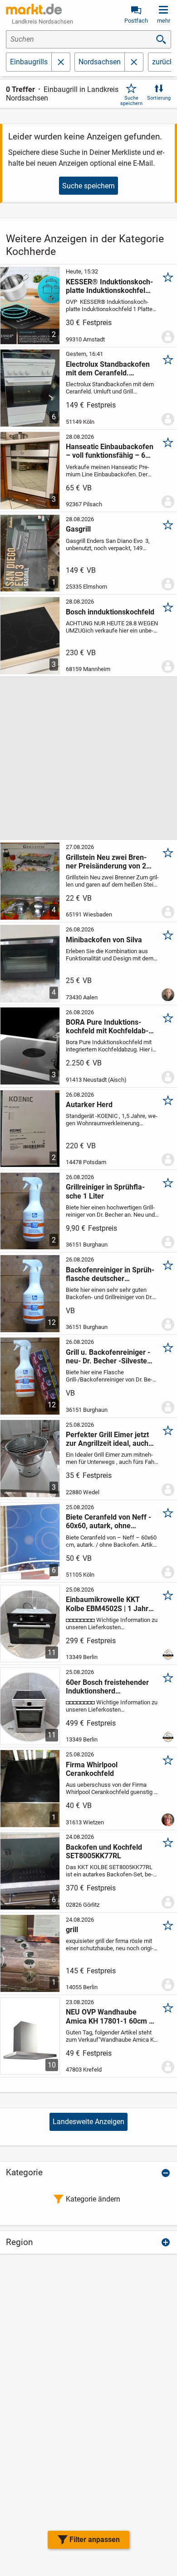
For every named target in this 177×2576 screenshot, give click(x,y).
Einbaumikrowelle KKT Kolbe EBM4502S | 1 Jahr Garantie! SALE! (107, 1604)
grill (72, 1930)
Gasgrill (78, 529)
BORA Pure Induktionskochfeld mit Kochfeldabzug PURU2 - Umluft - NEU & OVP (109, 1027)
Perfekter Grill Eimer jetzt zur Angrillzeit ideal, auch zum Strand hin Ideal (107, 1439)
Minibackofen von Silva (104, 940)
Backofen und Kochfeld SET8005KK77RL (104, 1852)
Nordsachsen (100, 62)
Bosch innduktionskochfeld (110, 612)
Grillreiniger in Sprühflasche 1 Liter (105, 1191)
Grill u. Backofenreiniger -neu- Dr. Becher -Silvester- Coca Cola (109, 1357)
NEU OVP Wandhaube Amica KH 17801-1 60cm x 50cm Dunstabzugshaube (109, 2016)
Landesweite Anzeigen (88, 2122)
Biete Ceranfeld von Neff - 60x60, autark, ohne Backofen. (108, 1521)
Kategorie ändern (93, 2199)
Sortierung (159, 98)
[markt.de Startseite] (34, 9)
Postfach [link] (136, 21)
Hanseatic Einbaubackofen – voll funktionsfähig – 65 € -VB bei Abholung (110, 451)
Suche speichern (131, 101)
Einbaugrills (29, 62)
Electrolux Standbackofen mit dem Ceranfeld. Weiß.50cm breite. (108, 369)
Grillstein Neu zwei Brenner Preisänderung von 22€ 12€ (110, 862)
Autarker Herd (89, 1105)
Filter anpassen (95, 2540)
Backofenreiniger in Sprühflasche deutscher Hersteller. (110, 1274)
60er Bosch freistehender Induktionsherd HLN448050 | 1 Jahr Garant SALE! (107, 1687)
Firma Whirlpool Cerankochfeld (92, 1769)
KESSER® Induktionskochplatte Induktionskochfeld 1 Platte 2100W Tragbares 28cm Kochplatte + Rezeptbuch (109, 286)
